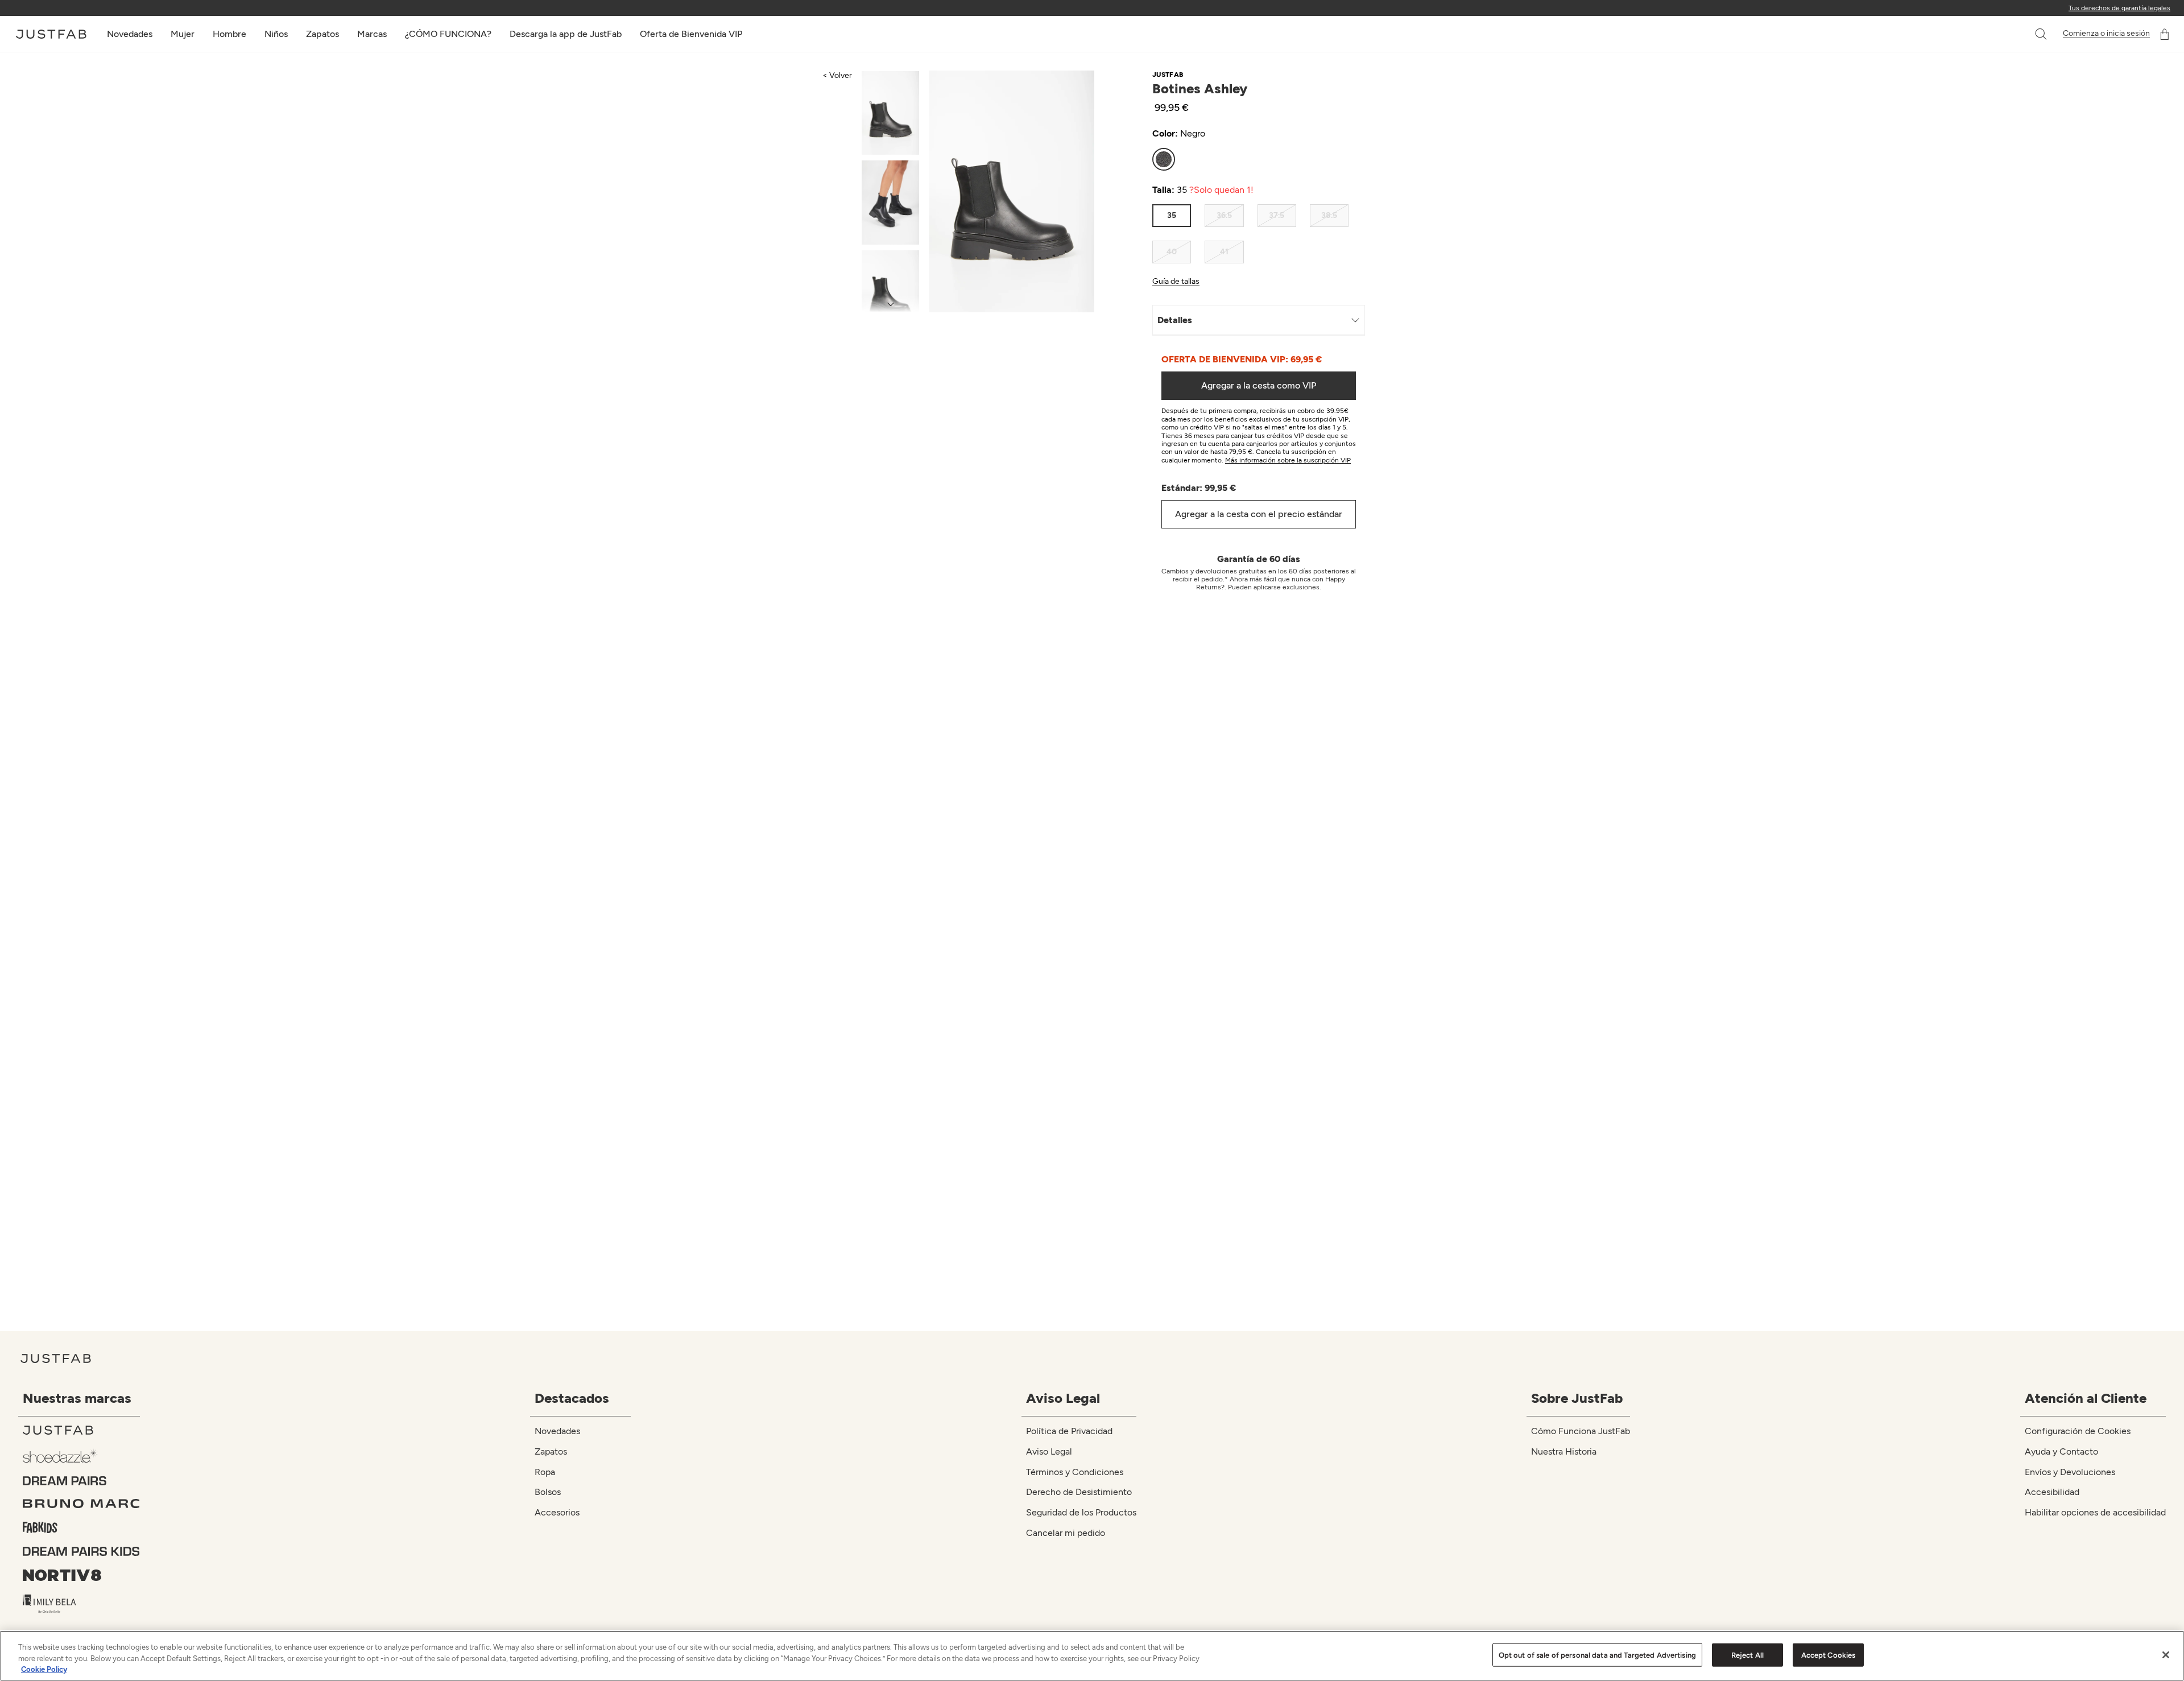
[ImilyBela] (81, 1604)
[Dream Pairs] (81, 1481)
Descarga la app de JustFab (566, 34)
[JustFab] (81, 1430)
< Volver (837, 75)
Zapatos (322, 34)
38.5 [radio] (1329, 215)
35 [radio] (1172, 215)
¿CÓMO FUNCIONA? (448, 34)
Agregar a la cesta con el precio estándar (1259, 514)
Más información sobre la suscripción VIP (1288, 460)
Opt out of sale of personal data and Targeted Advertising (1597, 1655)
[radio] (1164, 159)
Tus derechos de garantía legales (2119, 8)
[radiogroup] (1250, 159)
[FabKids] (81, 1527)
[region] (1092, 1656)
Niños (276, 34)
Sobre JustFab (1577, 1398)
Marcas (372, 34)
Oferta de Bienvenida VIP (691, 34)
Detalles (1175, 320)
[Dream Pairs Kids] (81, 1551)
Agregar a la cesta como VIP (1259, 385)
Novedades (130, 34)
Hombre (229, 34)
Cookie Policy (44, 1669)
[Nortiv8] (81, 1575)
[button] (2042, 34)
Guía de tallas (1176, 282)
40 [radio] (1172, 252)
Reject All (1747, 1655)
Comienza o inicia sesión (2106, 34)
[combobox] (2029, 34)
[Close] (2166, 1655)
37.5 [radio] (1277, 215)
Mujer (183, 34)
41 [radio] (1224, 252)
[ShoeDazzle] (81, 1455)
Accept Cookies (1829, 1655)
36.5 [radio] (1224, 215)
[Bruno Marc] (81, 1504)
